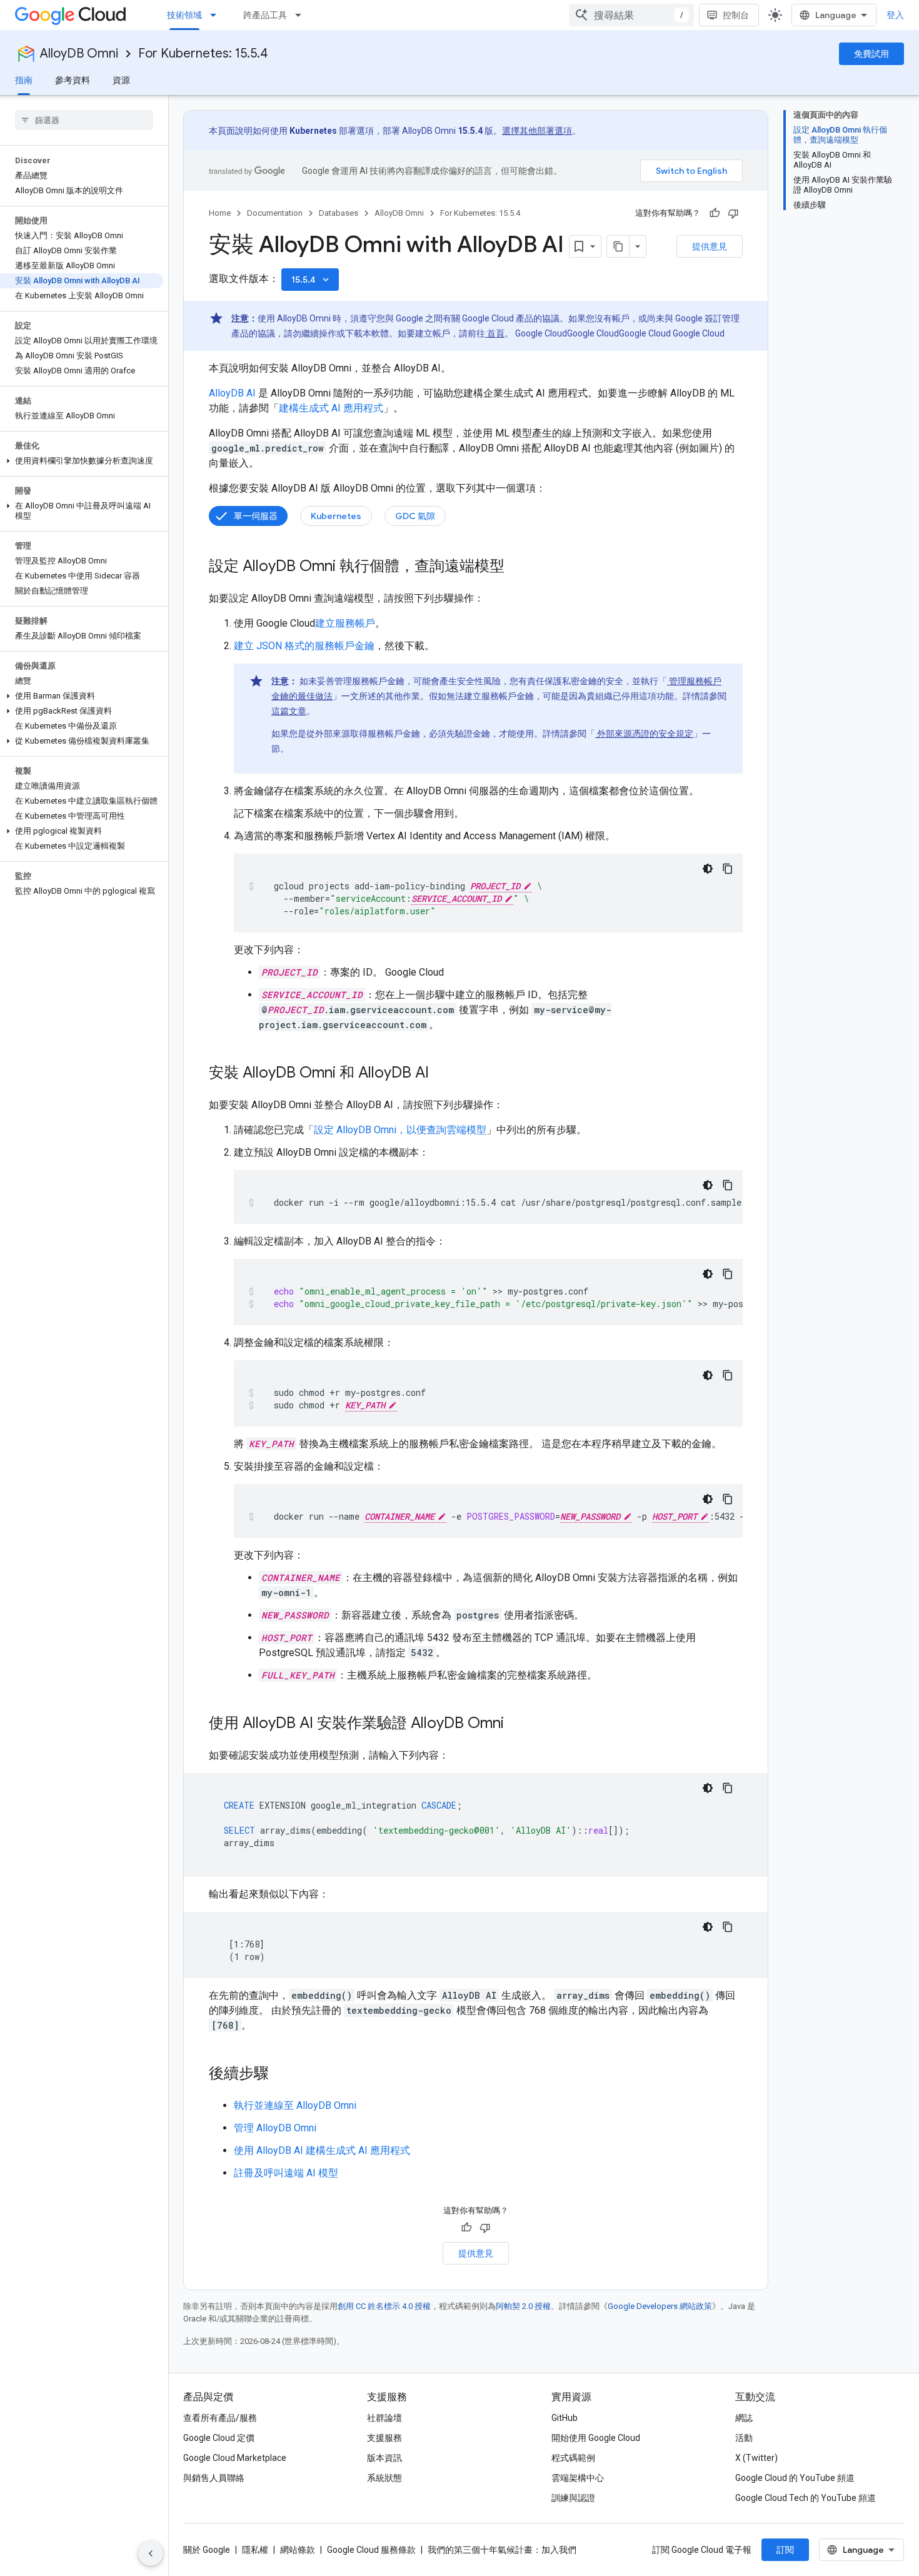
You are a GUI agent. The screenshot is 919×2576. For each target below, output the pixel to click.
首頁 (495, 333)
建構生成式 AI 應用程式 (331, 408)
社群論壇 (384, 2418)
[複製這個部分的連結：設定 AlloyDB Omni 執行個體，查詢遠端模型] (517, 567)
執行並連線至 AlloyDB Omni (295, 2105)
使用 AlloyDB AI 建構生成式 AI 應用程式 (322, 2150)
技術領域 (184, 15)
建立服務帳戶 (345, 623)
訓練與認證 (573, 2498)
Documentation (275, 213)
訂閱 (785, 2550)
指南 (24, 80)
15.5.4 (311, 280)
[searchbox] (84, 120)
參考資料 (73, 80)
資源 (121, 80)
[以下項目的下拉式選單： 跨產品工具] (302, 15)
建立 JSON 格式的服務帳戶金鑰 (304, 646)
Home (220, 213)
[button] (82, 461)
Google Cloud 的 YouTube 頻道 (795, 2478)
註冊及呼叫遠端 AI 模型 (286, 2173)
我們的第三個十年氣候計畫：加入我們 (502, 2550)
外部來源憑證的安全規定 (644, 734)
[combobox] (631, 15)
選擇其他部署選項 (537, 131)
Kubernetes (336, 516)
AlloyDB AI (232, 393)
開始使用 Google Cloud (596, 2438)
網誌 (744, 2418)
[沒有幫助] (733, 213)
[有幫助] (715, 213)
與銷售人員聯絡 (214, 2478)
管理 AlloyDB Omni (275, 2128)
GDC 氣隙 (415, 516)
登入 (895, 15)
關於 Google (207, 2550)
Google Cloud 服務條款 (371, 2550)
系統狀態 (384, 2478)
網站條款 (298, 2550)
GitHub (565, 2418)
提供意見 (710, 246)
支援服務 (384, 2438)
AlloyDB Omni (79, 53)
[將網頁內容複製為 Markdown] (618, 246)
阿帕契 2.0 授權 (523, 2306)
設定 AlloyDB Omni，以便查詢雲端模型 (400, 1130)
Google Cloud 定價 (219, 2438)
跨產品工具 (265, 15)
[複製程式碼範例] (728, 869)
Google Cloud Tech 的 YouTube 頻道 (806, 2498)
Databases (339, 213)
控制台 (736, 15)
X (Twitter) (756, 2458)
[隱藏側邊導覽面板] (151, 2553)
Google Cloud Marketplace (235, 2458)
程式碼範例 (573, 2458)
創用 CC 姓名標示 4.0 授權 (384, 2306)
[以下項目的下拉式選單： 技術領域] (217, 15)
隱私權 (255, 2550)
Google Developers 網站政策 (660, 2306)
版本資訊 (384, 2458)
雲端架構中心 (578, 2478)
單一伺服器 (256, 516)
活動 (744, 2438)
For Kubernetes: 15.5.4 (203, 53)
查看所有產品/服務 (220, 2418)
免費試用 (871, 54)
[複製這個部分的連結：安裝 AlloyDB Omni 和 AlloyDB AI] (441, 1074)
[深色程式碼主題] (708, 869)
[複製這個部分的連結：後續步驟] (281, 2074)
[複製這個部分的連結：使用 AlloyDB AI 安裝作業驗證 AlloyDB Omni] (516, 1724)
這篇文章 (289, 711)
